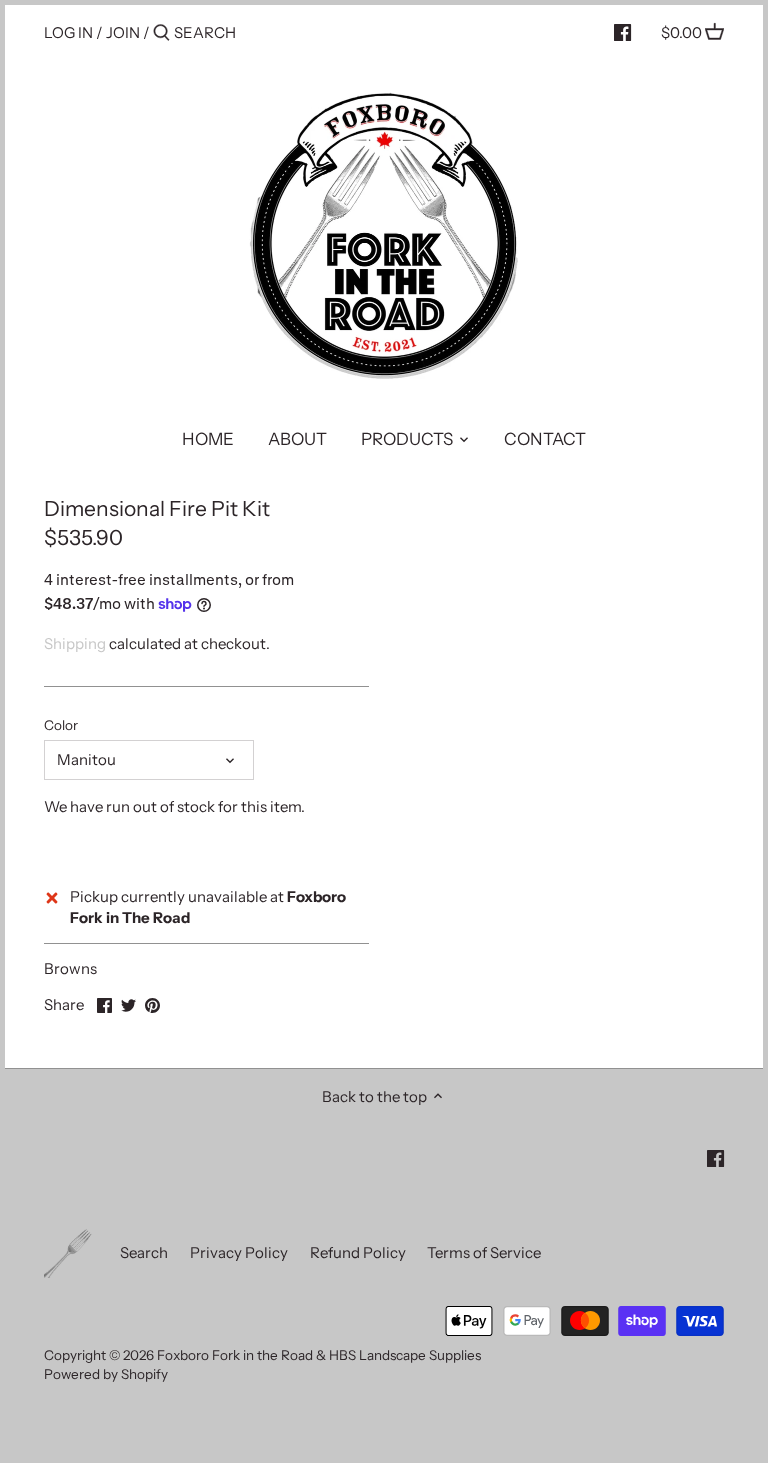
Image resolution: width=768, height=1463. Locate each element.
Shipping (75, 643)
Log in (68, 32)
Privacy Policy (239, 1252)
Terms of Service (484, 1252)
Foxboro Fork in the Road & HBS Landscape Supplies (319, 1355)
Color (61, 725)
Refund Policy (358, 1252)
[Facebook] (622, 32)
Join (123, 32)
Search (144, 1252)
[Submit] (161, 33)
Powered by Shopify (106, 1374)
